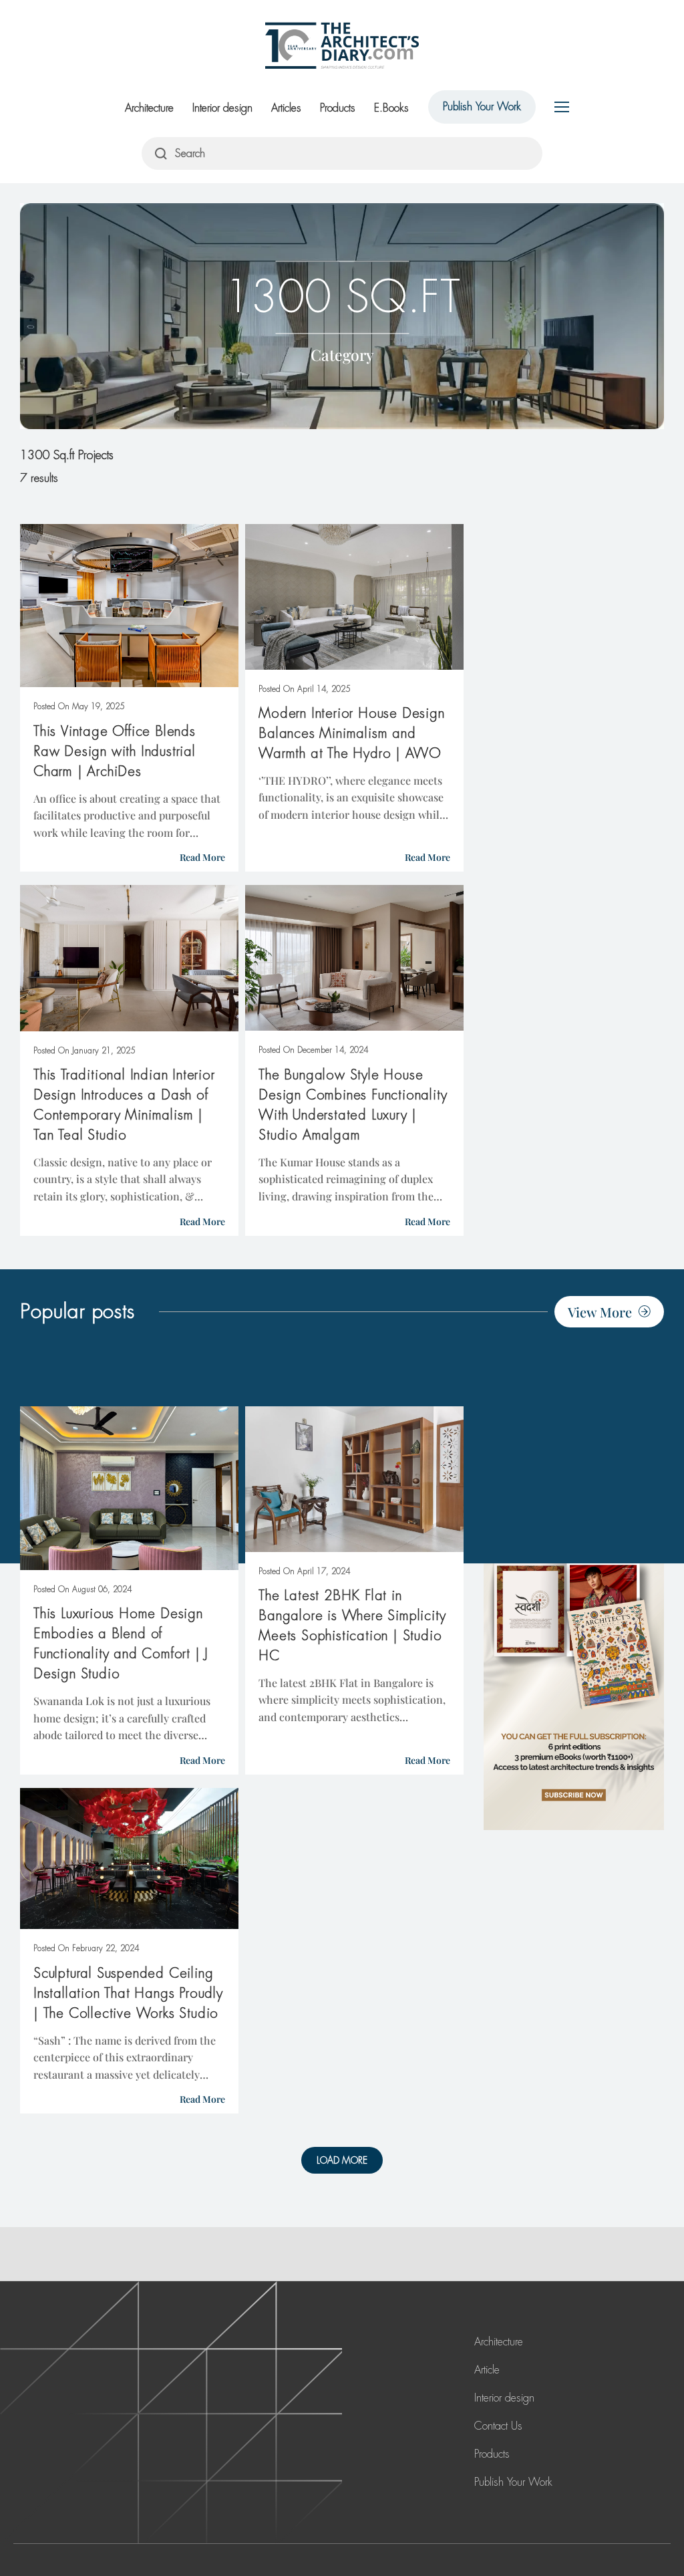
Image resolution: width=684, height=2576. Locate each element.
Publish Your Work (482, 107)
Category (342, 355)
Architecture (149, 108)
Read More (202, 857)
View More (600, 1312)
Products (338, 108)
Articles (286, 108)
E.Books (391, 108)
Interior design (222, 108)
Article (487, 2370)
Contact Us (498, 2426)
